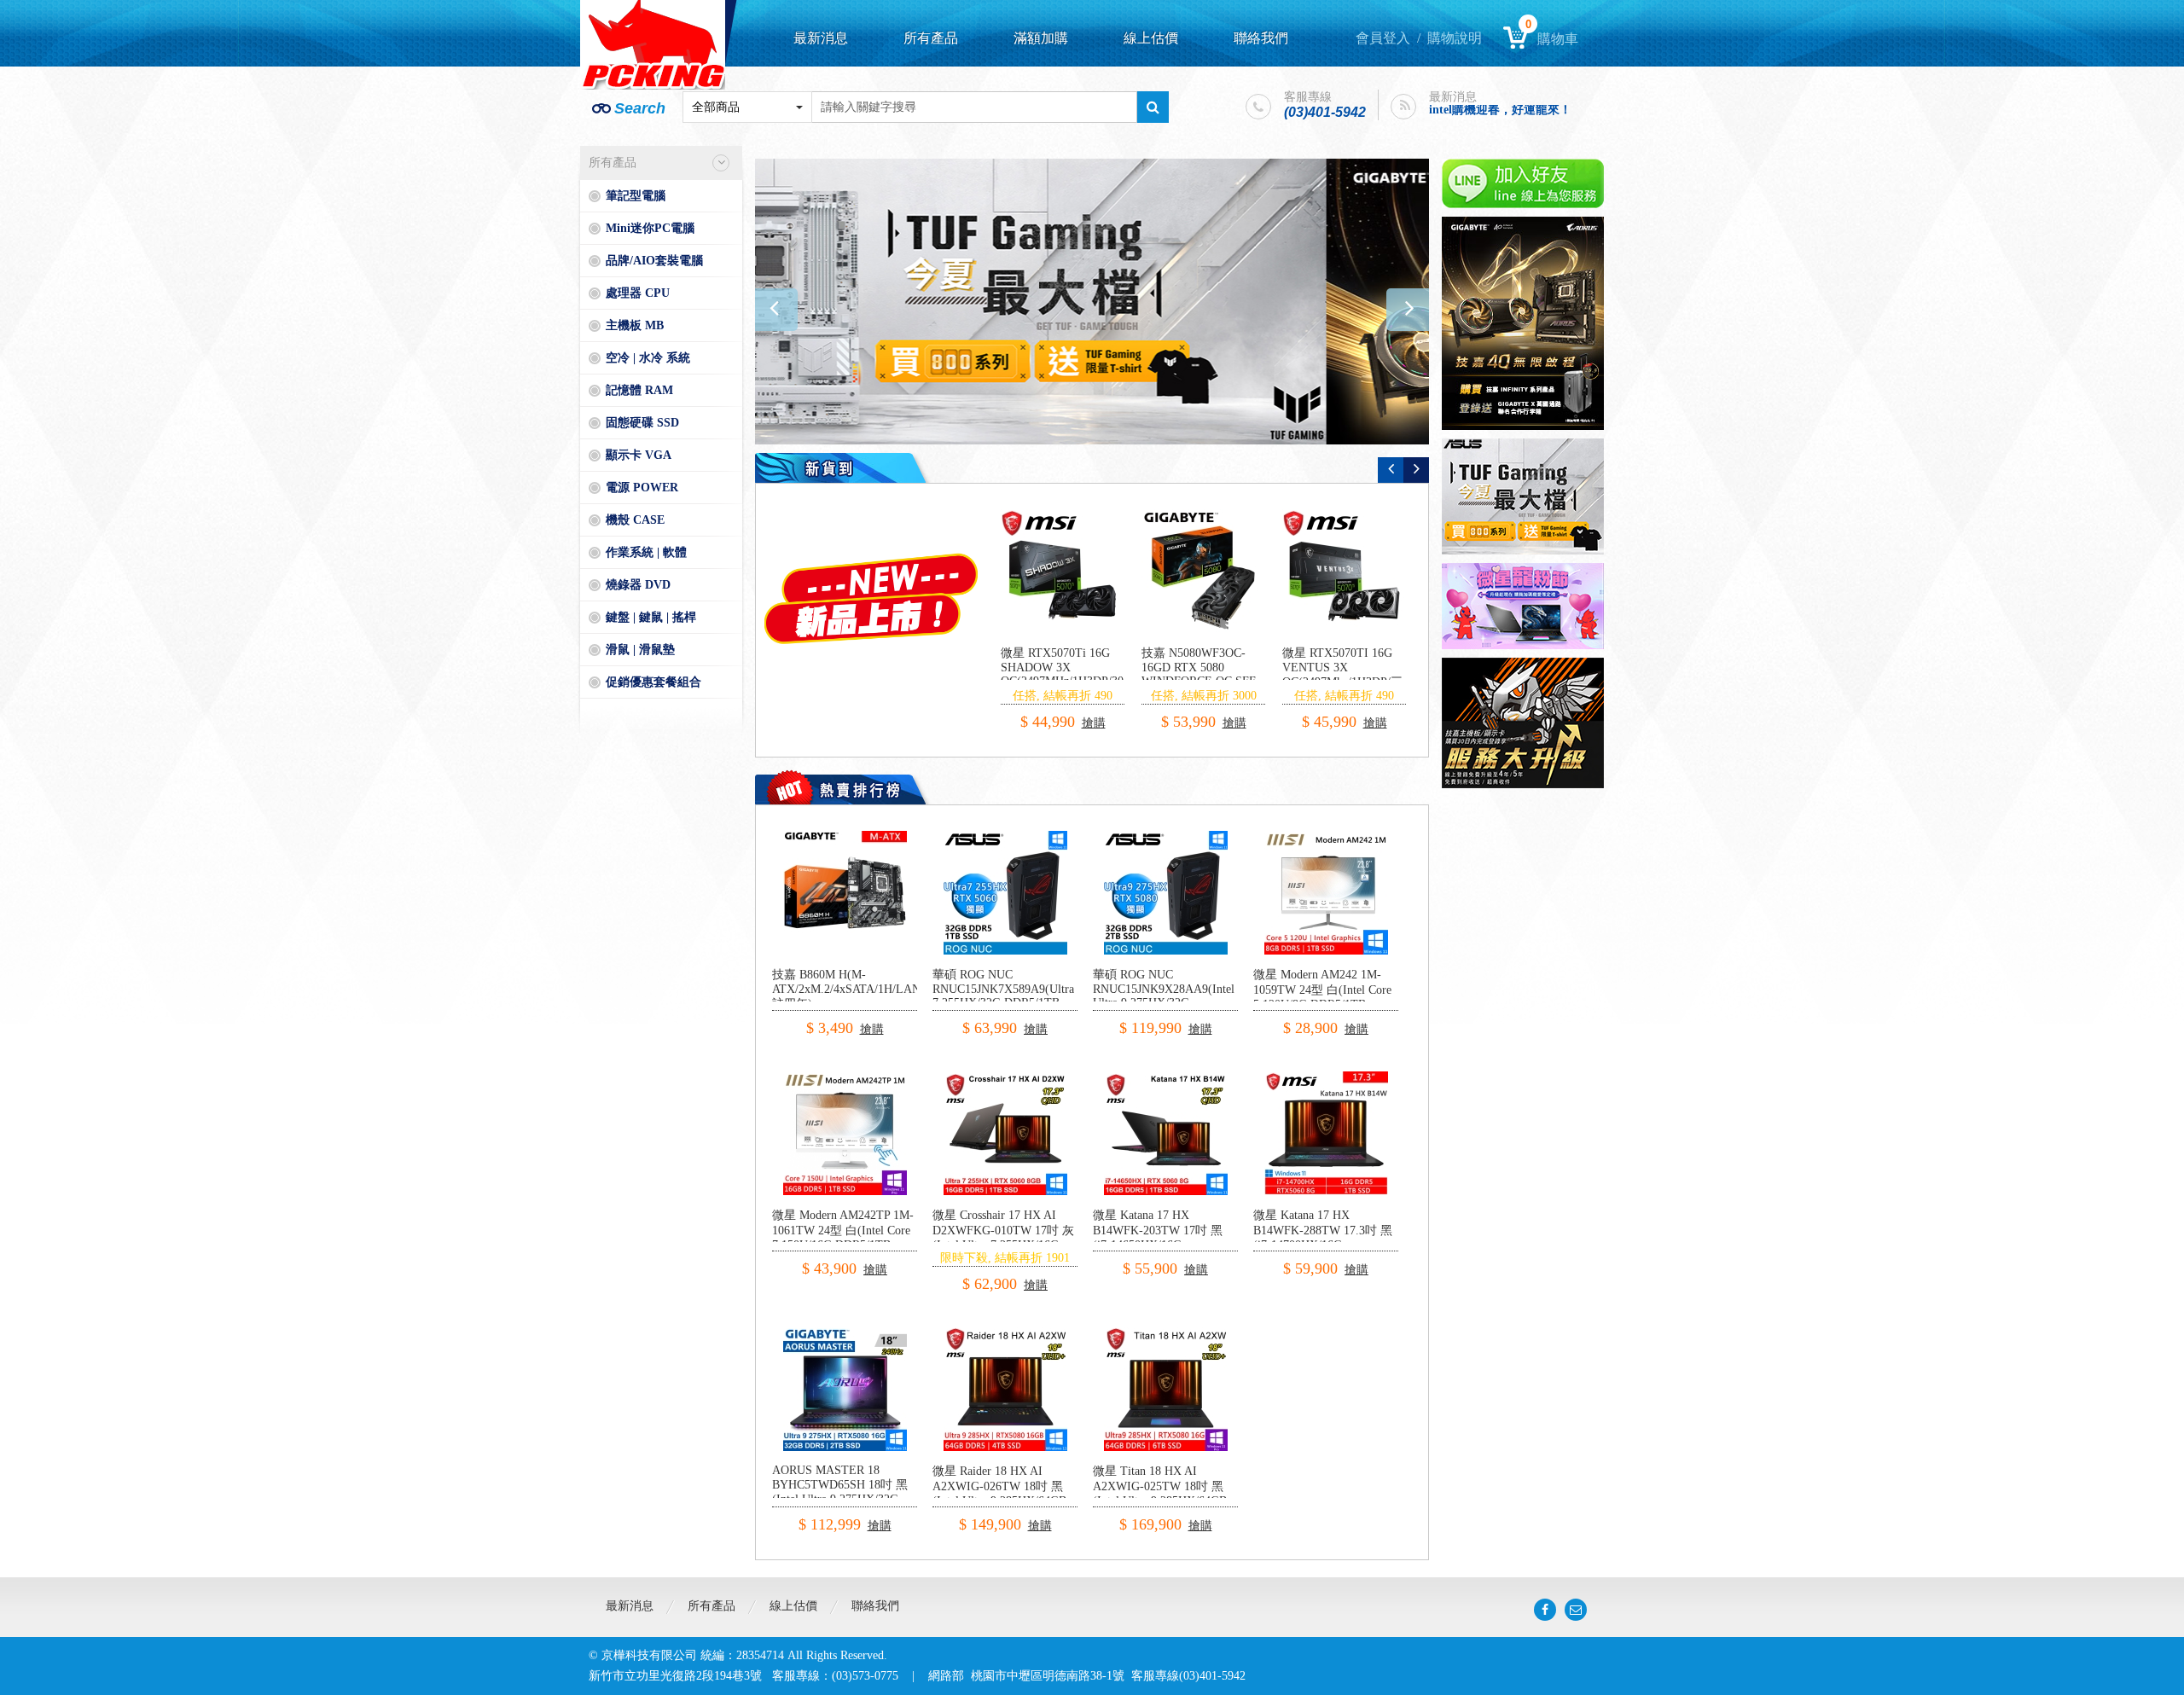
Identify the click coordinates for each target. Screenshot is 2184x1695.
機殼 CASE (635, 520)
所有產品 (931, 38)
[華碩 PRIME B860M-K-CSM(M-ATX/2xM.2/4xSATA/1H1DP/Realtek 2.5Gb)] (1063, 571)
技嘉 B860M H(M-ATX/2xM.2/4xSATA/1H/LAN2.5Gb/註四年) (863, 989)
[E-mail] (1576, 1610)
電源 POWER (642, 488)
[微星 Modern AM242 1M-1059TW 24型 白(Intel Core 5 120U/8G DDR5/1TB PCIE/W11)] (1326, 837)
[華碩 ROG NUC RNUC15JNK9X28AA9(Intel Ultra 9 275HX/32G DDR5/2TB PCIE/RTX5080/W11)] (1166, 837)
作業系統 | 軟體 (646, 552)
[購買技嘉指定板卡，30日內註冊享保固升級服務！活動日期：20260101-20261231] (1523, 723)
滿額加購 (1041, 38)
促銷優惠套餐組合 (653, 682)
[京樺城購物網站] (653, 45)
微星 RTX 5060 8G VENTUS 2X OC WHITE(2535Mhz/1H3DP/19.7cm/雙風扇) (1227, 674)
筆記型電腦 (636, 196)
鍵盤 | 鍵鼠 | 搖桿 (651, 617)
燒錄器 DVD (638, 585)
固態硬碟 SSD (642, 423)
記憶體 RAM (639, 390)
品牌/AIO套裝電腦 (654, 261)
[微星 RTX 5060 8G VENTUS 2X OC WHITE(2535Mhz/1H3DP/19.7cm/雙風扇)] (1203, 571)
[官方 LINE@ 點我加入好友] (1523, 183)
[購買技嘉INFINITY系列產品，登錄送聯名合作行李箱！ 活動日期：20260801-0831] (1092, 302)
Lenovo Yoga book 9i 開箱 (1496, 117)
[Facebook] (1545, 1610)
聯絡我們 (1261, 38)
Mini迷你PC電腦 (650, 228)
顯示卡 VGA (639, 455)
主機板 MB (635, 325)
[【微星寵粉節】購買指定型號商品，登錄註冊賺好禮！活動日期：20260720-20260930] (1523, 606)
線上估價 (1151, 38)
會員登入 (1383, 38)
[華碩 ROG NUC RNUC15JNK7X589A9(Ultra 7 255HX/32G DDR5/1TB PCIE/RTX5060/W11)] (1005, 837)
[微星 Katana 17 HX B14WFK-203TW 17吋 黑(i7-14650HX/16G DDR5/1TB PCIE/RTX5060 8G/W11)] (1166, 1078)
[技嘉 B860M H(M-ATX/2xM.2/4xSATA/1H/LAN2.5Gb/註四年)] (845, 837)
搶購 (1089, 708)
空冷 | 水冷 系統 (648, 358)
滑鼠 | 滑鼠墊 (640, 650)
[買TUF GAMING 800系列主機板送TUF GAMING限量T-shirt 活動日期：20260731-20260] (1523, 496)
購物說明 (1455, 38)
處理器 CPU (638, 293)
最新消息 (821, 38)
